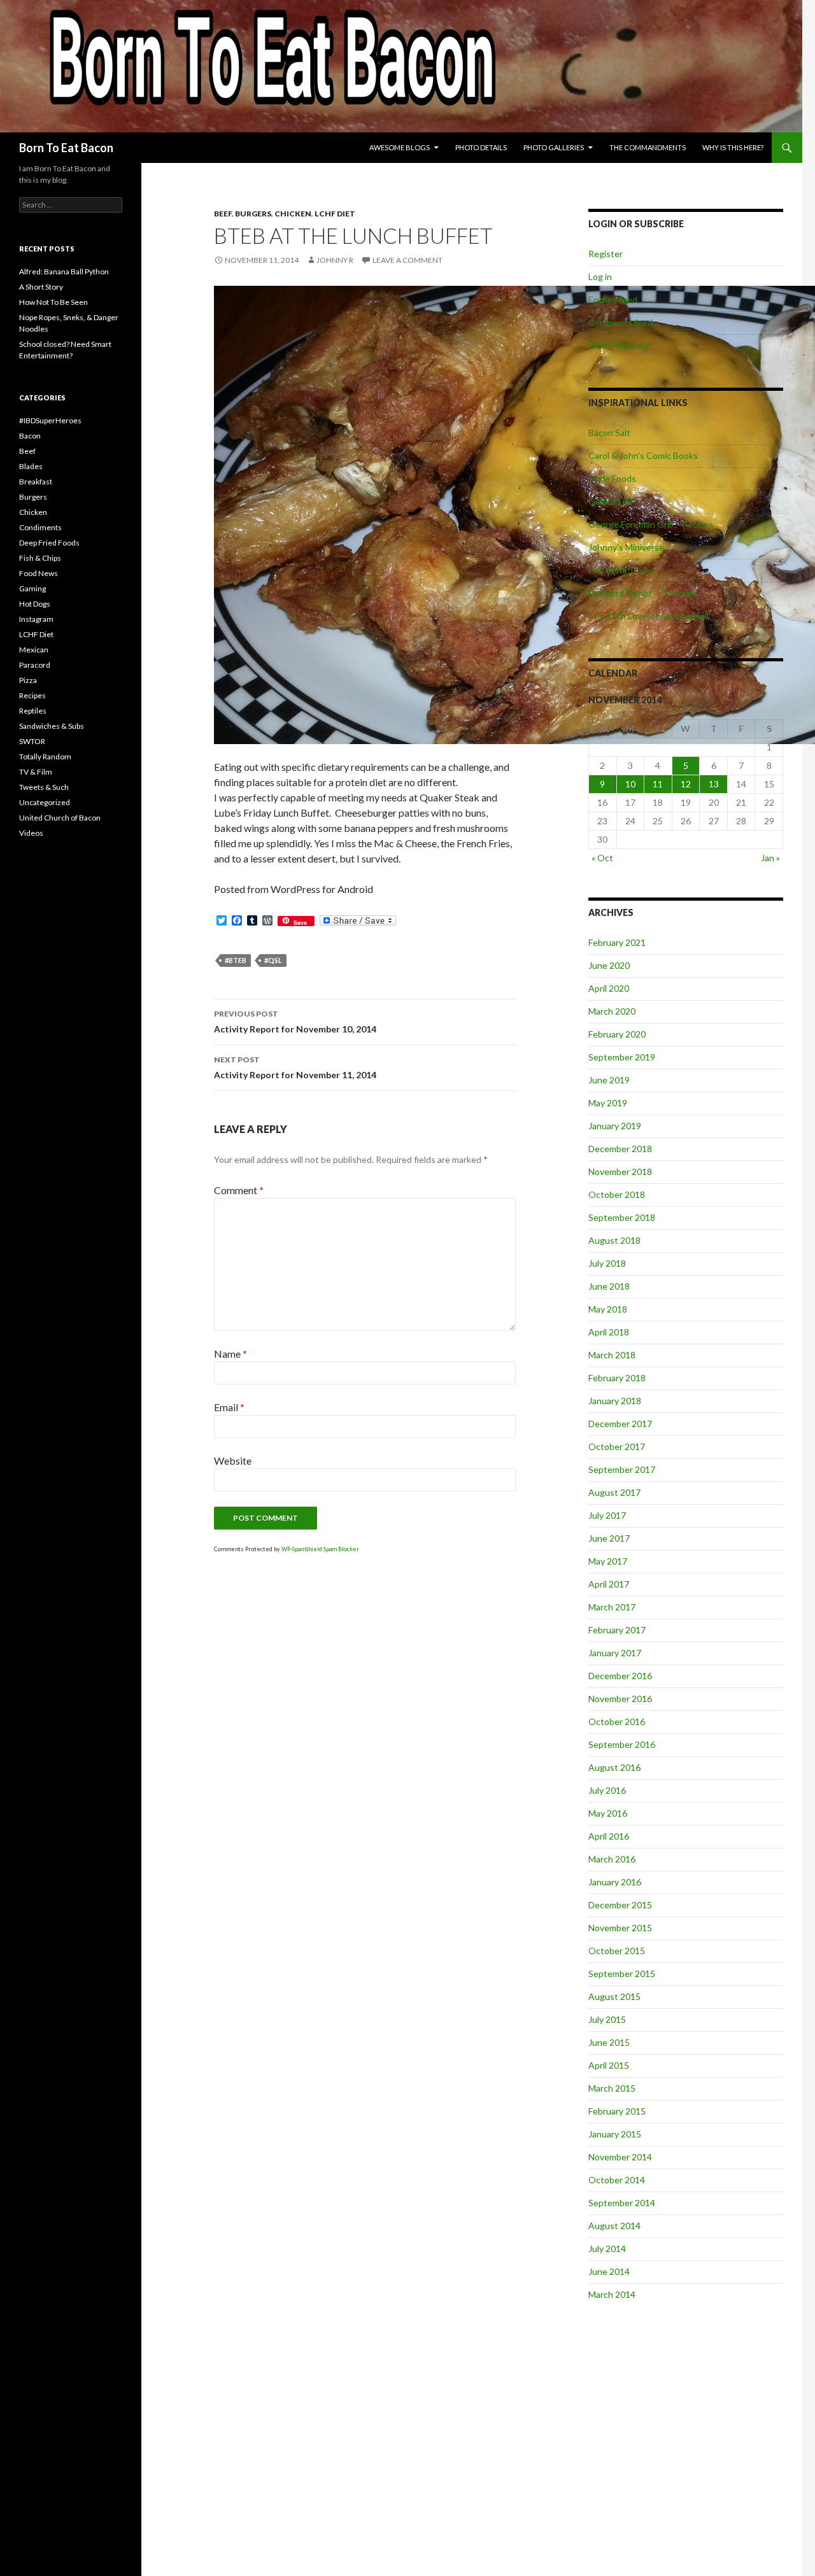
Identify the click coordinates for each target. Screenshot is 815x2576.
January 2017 (615, 1653)
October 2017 (617, 1446)
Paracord (35, 665)
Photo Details (481, 147)
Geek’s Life (611, 501)
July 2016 (607, 1790)
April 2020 (609, 988)
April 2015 (609, 2065)
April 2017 (609, 1584)
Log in (600, 277)
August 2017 (614, 1492)
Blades (31, 466)
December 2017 (620, 1424)
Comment (239, 1190)
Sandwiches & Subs (52, 726)
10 (630, 784)
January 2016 (615, 1882)
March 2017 (612, 1607)
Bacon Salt (609, 433)
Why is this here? (733, 147)
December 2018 (620, 1149)
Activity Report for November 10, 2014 (295, 1022)
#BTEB (236, 960)
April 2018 (609, 1332)
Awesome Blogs (400, 147)
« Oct (602, 858)
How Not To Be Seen (53, 302)
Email (229, 1407)
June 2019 (609, 1080)
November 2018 (620, 1172)
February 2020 (617, 1034)
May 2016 (608, 1813)
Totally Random (45, 757)
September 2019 (622, 1057)
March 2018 (612, 1355)
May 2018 (608, 1309)
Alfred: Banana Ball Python (64, 271)
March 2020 (612, 1011)
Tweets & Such (44, 787)
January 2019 (615, 1126)
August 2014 (614, 2226)
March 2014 (612, 2294)
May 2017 (608, 1561)
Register (606, 254)
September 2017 (622, 1469)
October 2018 (617, 1194)
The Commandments (648, 147)
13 (714, 784)
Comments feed (620, 322)
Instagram (36, 619)
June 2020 (609, 965)
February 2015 (617, 2111)
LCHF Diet (335, 214)
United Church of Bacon (60, 818)
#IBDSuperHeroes (50, 420)
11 (658, 784)
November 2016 (620, 1699)
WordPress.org (619, 345)
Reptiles (33, 711)
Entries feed (613, 299)
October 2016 (617, 1721)
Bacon (30, 436)
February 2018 (617, 1378)
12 (686, 784)
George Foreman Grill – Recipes (651, 524)
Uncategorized (45, 802)
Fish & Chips (40, 558)
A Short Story (41, 287)
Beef (223, 214)
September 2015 (622, 1974)
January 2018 (615, 1401)
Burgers (253, 214)
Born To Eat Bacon (66, 148)
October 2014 (617, 2180)
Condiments (40, 527)
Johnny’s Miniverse (626, 547)
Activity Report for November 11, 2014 (295, 1067)
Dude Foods (612, 478)
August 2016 (614, 1767)
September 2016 (622, 1744)
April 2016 (609, 1836)
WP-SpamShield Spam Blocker (320, 1549)
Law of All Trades (622, 570)
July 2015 (607, 2019)
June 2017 (609, 1538)
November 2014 (620, 2157)
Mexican (34, 650)
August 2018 (614, 1240)
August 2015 (614, 1996)
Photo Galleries (554, 147)
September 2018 (622, 1217)
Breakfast (36, 482)
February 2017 (617, 1630)
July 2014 (607, 2249)
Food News (39, 573)
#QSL (273, 960)
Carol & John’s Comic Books (643, 455)
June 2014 (609, 2271)
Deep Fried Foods (49, 543)
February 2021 (617, 942)
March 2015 (612, 2088)
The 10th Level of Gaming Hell (648, 616)
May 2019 (608, 1103)
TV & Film (36, 772)
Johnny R (335, 260)
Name (230, 1354)
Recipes (32, 695)
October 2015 (617, 1951)
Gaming (32, 588)
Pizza (28, 680)
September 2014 (622, 2203)
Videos (31, 833)
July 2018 (607, 1263)
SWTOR (32, 741)
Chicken (293, 214)
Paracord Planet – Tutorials (642, 593)
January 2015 (615, 2134)
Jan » (770, 858)
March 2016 (612, 1859)
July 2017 (607, 1515)
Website (233, 1460)
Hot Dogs (35, 604)
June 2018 (609, 1286)
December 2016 (620, 1676)
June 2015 (609, 2042)
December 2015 (620, 1905)
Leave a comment (407, 260)
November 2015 (620, 1928)
